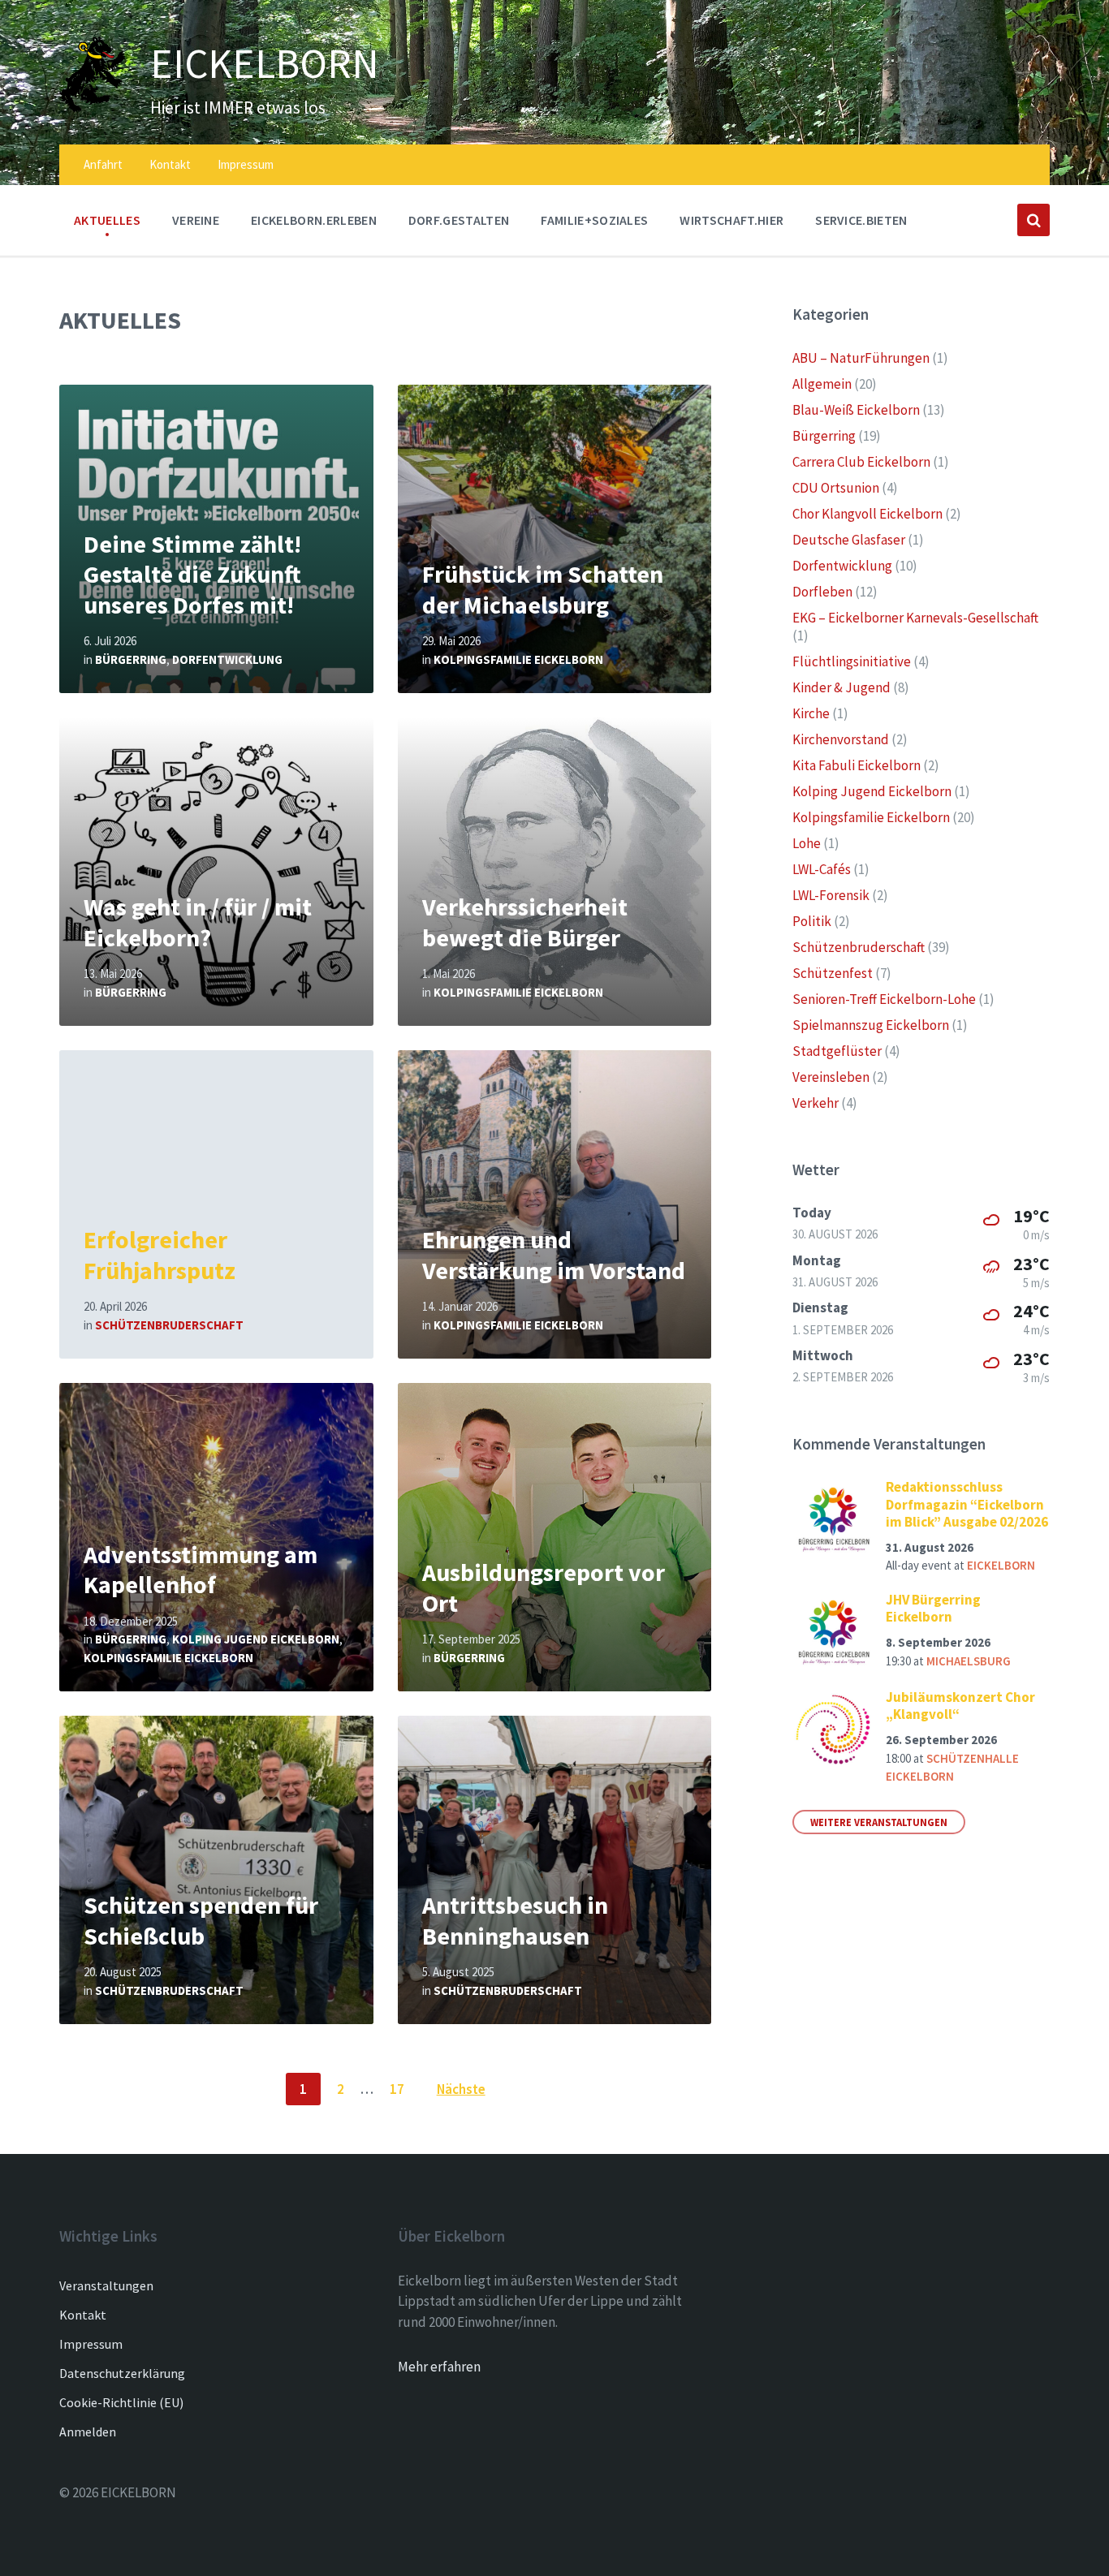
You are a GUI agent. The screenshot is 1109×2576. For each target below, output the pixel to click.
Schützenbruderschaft (169, 1325)
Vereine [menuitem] (196, 220)
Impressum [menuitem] (246, 164)
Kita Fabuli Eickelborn (857, 765)
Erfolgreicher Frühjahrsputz (160, 1255)
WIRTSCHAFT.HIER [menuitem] (731, 220)
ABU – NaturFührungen (861, 358)
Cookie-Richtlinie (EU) (121, 2402)
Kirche (811, 713)
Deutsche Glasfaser (849, 540)
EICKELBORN (265, 63)
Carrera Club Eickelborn (861, 462)
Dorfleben (822, 592)
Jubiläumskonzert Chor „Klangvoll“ (960, 1706)
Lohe (807, 843)
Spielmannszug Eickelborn (871, 1025)
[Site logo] (93, 108)
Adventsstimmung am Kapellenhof (201, 1570)
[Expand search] (1033, 220)
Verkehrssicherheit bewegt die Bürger (525, 922)
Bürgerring (131, 659)
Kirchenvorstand (841, 739)
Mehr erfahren (439, 2367)
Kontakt (83, 2315)
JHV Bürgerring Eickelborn (933, 1608)
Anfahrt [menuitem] (103, 164)
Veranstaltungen (106, 2285)
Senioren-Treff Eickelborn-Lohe (884, 999)
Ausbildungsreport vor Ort (544, 1587)
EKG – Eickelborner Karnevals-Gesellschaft (915, 618)
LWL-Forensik (831, 895)
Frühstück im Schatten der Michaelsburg (543, 589)
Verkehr (816, 1103)
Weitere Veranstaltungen (879, 1822)
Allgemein (822, 384)
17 (397, 2089)
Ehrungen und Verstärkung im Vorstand (554, 1255)
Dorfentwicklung (227, 659)
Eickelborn (1001, 1565)
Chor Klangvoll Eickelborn (867, 514)
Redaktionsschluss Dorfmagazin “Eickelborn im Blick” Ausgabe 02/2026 (967, 1504)
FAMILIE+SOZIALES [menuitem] (594, 220)
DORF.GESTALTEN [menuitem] (459, 220)
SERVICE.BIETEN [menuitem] (861, 220)
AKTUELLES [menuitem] (107, 220)
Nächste (461, 2089)
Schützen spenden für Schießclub (201, 1920)
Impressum (91, 2344)
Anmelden (88, 2432)
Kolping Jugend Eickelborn (256, 1639)
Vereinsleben (831, 1077)
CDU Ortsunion (836, 488)
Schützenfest (833, 973)
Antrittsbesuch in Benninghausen (515, 1920)
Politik (812, 921)
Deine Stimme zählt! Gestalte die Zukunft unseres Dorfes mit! (192, 574)
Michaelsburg (969, 1661)
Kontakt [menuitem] (170, 164)
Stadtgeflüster (837, 1051)
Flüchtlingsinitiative (852, 661)
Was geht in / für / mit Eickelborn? (198, 922)
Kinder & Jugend (841, 687)
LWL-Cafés (822, 869)
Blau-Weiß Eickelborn (856, 410)
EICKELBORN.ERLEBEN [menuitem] (314, 220)
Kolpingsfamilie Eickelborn (518, 659)
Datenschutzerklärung (122, 2373)
